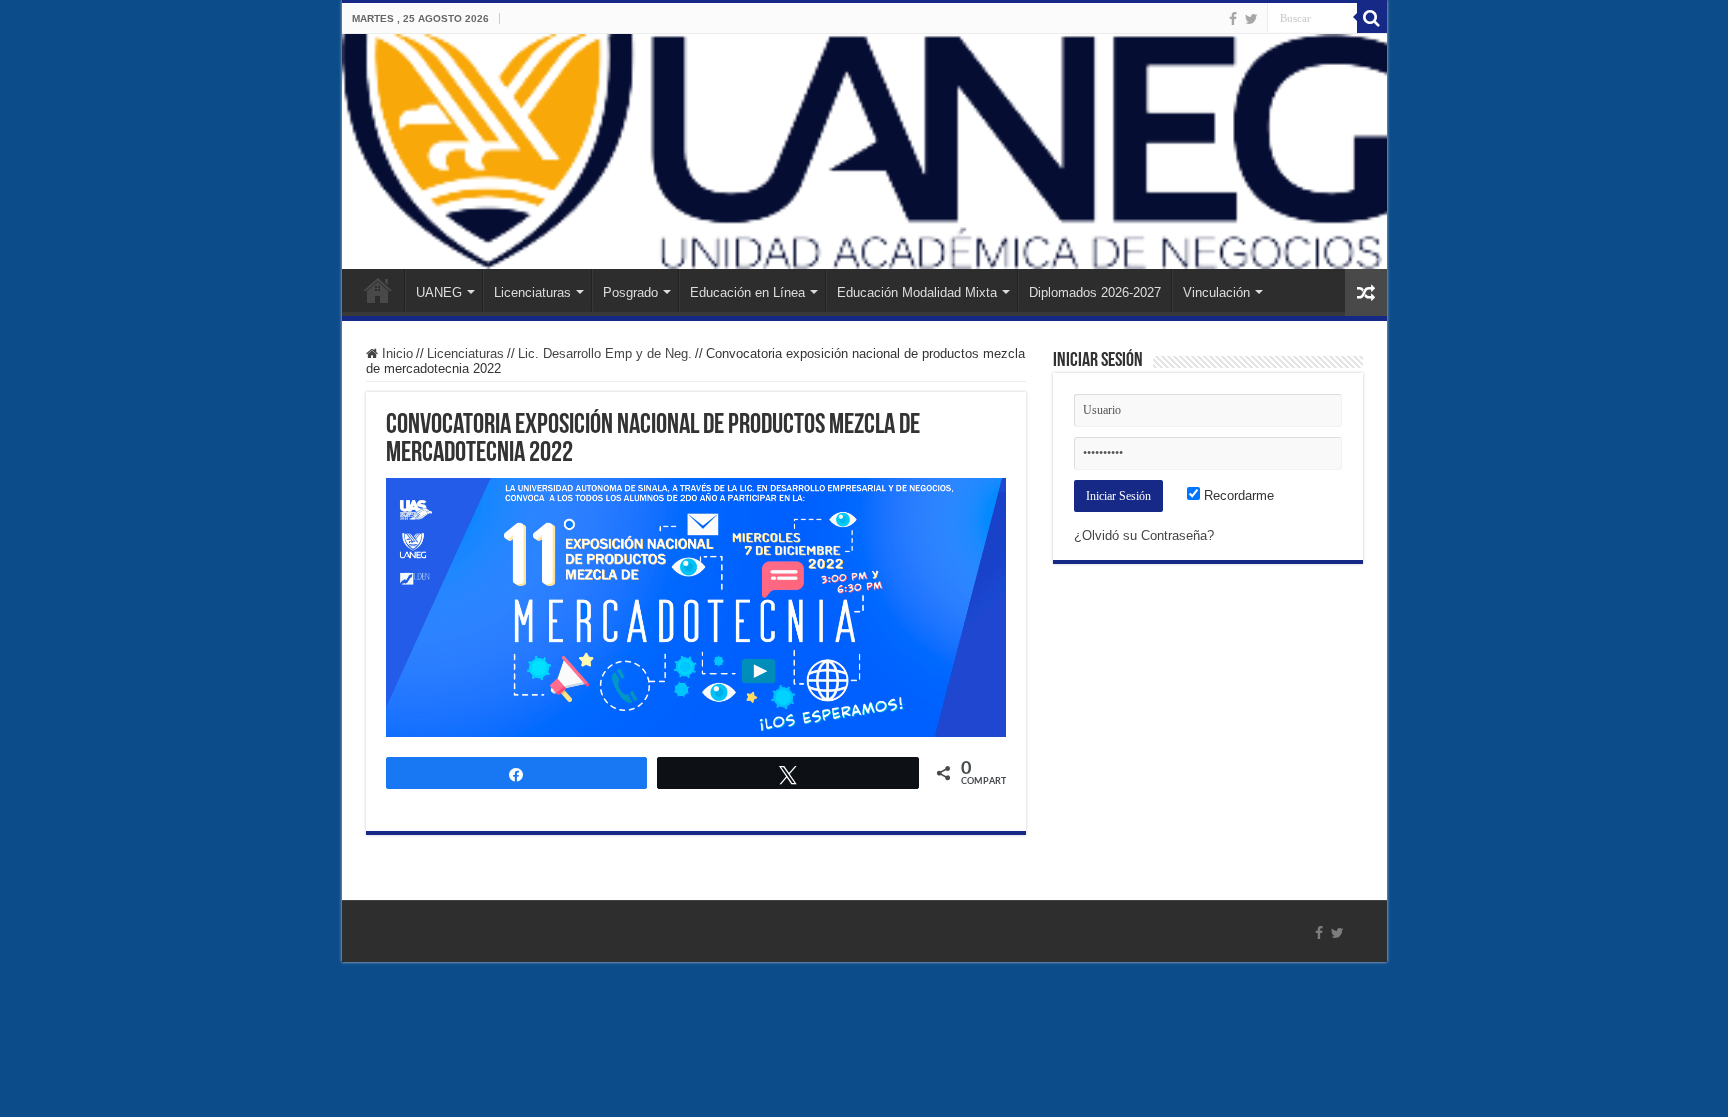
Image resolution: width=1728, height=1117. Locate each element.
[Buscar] (1372, 18)
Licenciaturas (532, 292)
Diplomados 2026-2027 (1095, 292)
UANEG (439, 292)
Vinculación (1216, 292)
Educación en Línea (747, 292)
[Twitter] (1251, 19)
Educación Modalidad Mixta (917, 292)
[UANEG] (864, 151)
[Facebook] (1233, 19)
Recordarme (1237, 495)
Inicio (378, 290)
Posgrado (630, 292)
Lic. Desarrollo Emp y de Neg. (605, 353)
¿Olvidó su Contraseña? (1144, 535)
